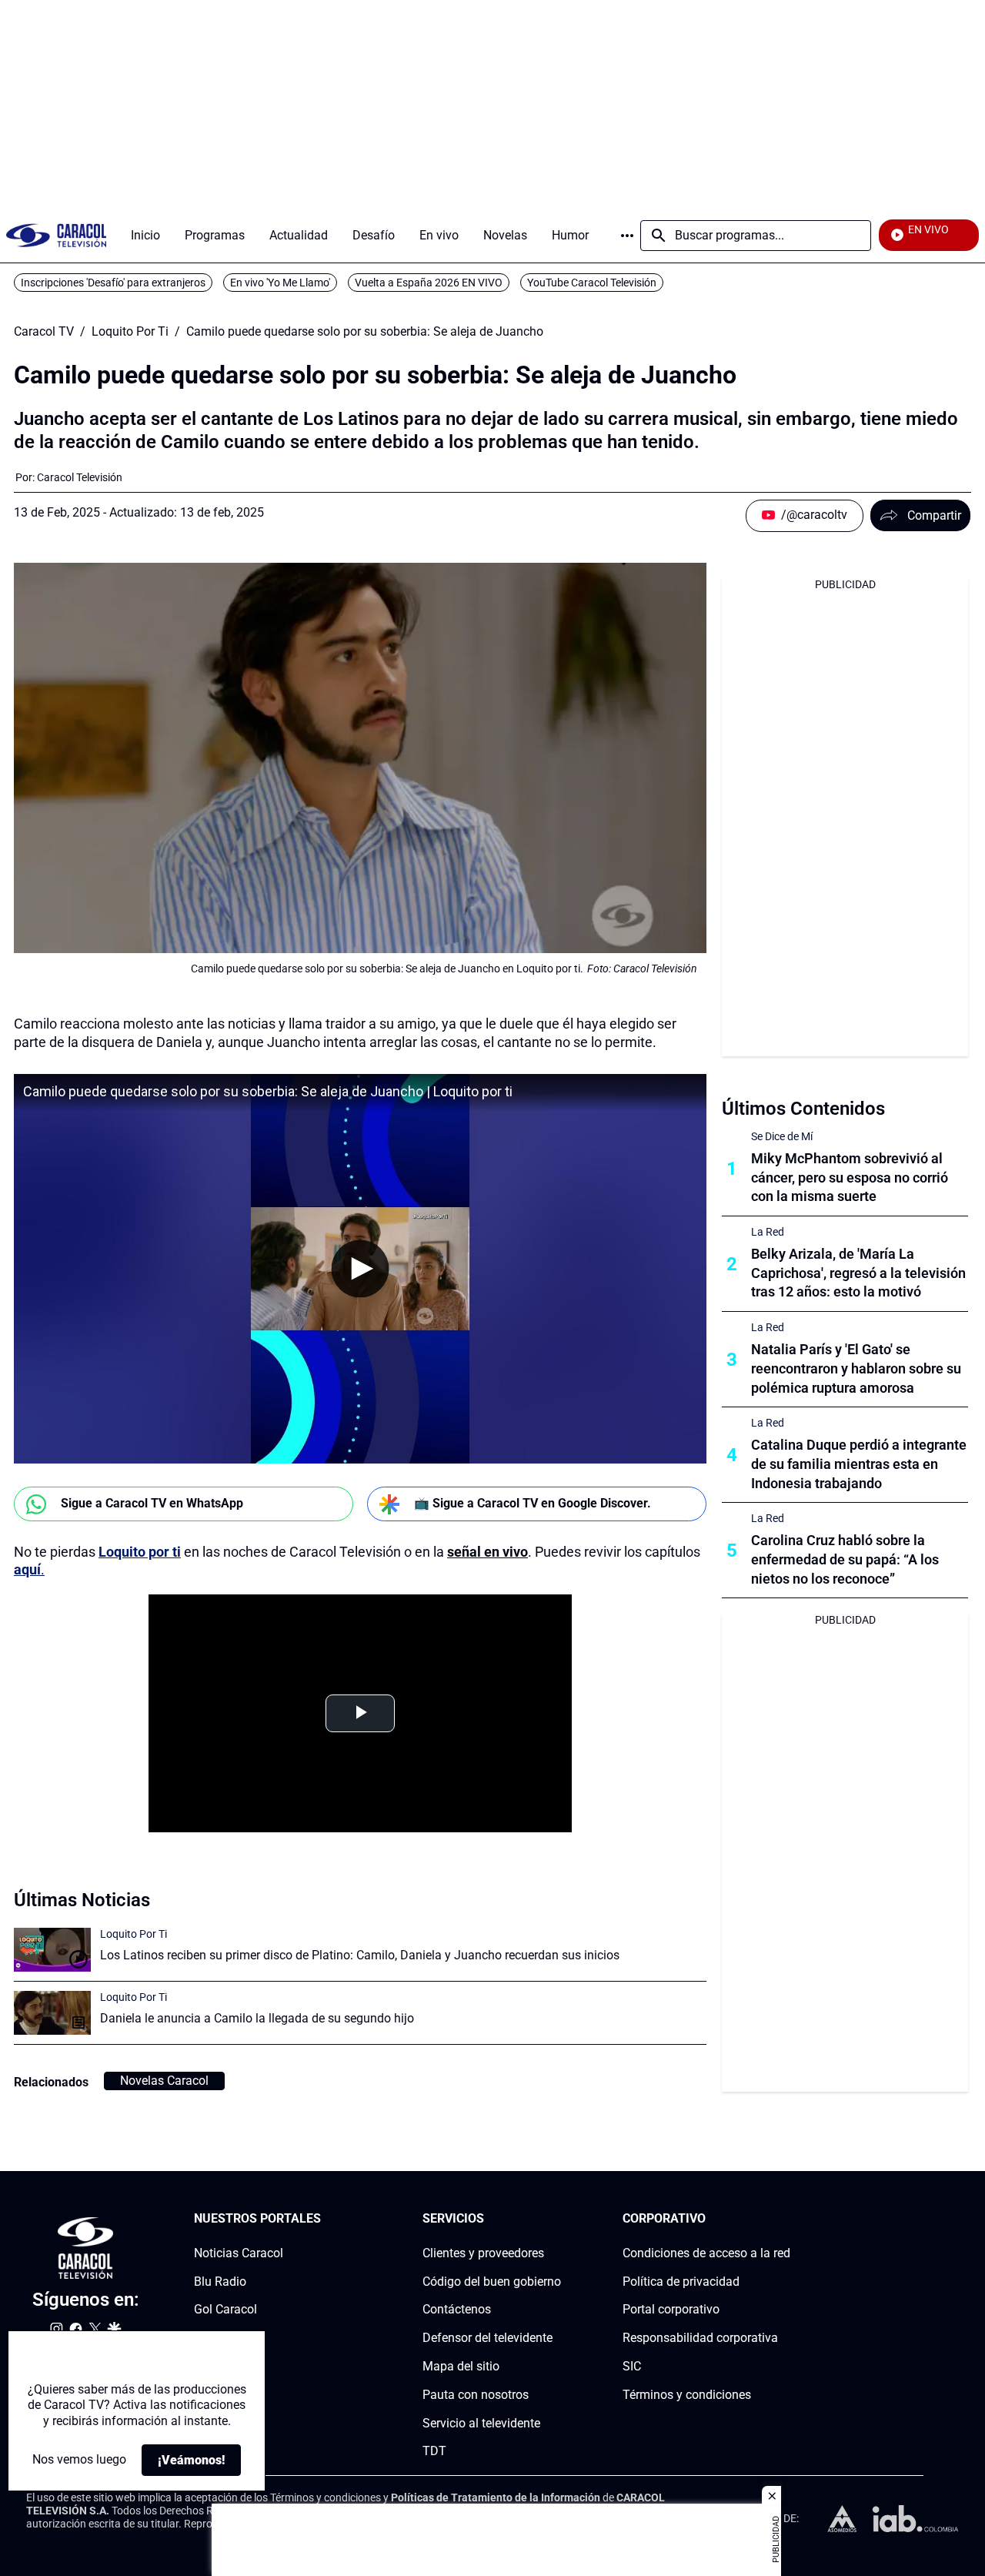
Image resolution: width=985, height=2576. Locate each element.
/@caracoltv (814, 515)
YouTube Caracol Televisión (592, 283)
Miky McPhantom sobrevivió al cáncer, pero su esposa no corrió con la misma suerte (850, 1178)
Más (627, 236)
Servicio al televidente (481, 2422)
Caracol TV (44, 332)
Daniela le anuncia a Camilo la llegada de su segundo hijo (257, 2018)
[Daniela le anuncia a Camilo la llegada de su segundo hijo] (52, 2013)
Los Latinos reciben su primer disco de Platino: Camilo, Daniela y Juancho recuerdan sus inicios (360, 1955)
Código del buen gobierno (492, 2281)
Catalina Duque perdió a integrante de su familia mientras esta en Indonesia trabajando (859, 1464)
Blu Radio (220, 2281)
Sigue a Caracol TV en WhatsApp (152, 1503)
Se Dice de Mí (782, 1136)
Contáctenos (457, 2309)
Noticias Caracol (239, 2253)
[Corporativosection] (786, 2219)
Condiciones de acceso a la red (706, 2253)
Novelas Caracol (164, 2081)
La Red (768, 1232)
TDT (434, 2451)
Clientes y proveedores (483, 2253)
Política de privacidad (681, 2281)
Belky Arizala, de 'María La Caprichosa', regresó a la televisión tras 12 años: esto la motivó (858, 1273)
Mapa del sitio (461, 2366)
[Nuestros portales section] (326, 2219)
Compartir (934, 515)
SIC (632, 2366)
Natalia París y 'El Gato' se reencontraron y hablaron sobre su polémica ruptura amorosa (856, 1368)
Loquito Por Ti (130, 332)
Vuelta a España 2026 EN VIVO (429, 283)
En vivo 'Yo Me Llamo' (280, 283)
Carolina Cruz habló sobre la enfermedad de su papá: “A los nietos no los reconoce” (845, 1559)
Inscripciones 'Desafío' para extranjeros (113, 283)
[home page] (56, 235)
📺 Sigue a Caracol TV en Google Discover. (533, 1503)
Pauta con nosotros (476, 2395)
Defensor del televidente (487, 2338)
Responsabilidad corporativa (700, 2338)
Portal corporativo (671, 2309)
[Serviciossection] (556, 2219)
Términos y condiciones (687, 2395)
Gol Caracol (225, 2309)
